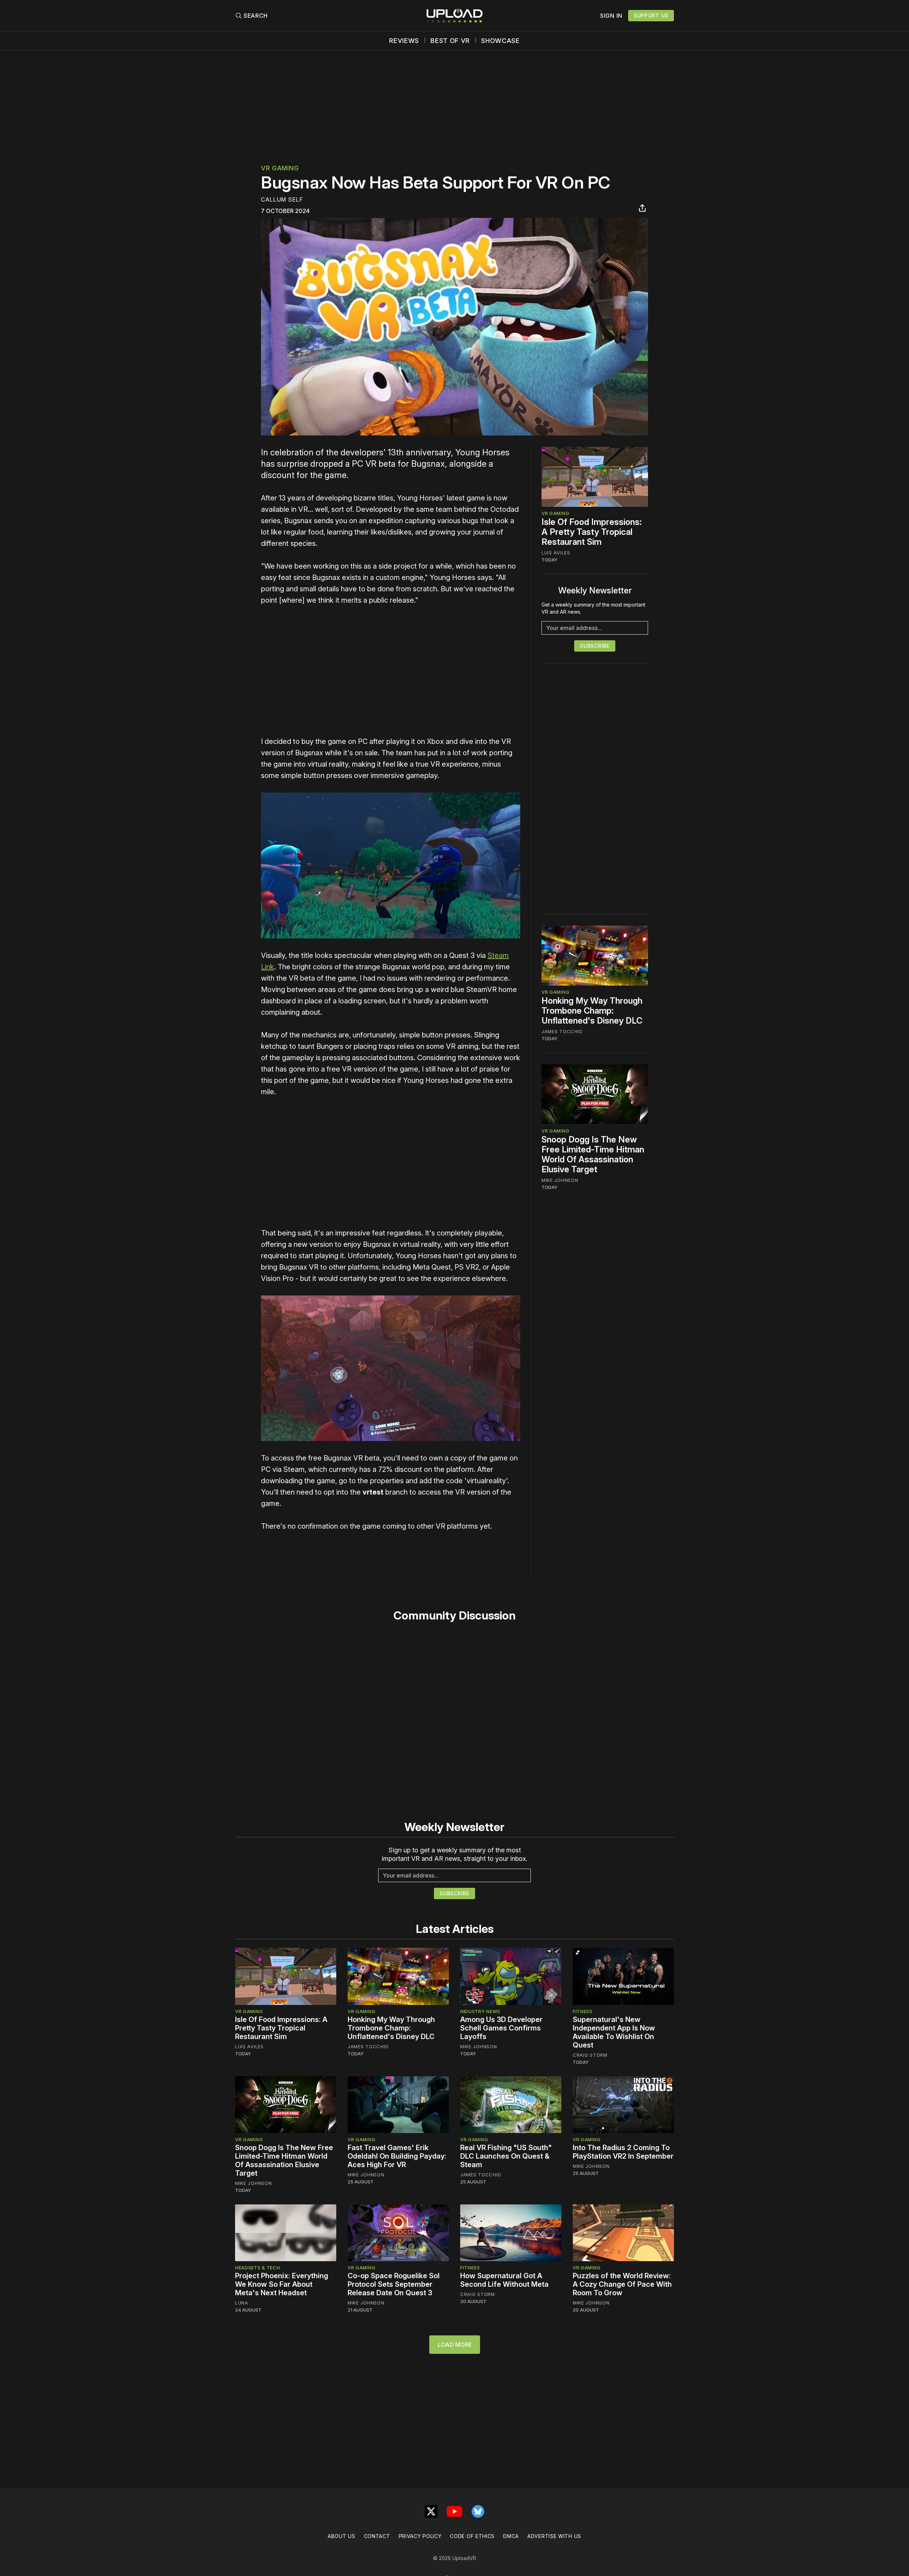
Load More (455, 2345)
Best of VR (450, 41)
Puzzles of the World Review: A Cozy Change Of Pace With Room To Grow (622, 2284)
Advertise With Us (554, 2536)
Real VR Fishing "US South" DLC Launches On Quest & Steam (506, 2156)
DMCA (511, 2536)
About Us (342, 2536)
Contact (377, 2536)
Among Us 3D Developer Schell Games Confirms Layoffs (501, 2028)
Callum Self (282, 199)
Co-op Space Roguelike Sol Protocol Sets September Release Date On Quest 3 (394, 2284)
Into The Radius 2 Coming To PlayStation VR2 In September (623, 2152)
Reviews (404, 41)
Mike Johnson (560, 1180)
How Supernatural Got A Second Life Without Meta (504, 2280)
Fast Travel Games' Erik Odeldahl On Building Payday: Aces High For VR (397, 2156)
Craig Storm (590, 2055)
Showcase (500, 41)
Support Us (651, 15)
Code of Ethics (472, 2536)
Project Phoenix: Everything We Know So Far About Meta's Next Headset (282, 2284)
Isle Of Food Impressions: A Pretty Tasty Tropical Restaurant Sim (592, 532)
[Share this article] (642, 208)
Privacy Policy (420, 2536)
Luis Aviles (556, 553)
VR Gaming (280, 168)
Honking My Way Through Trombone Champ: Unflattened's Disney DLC (592, 1011)
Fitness (583, 2011)
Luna (242, 2303)
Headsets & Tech (258, 2268)
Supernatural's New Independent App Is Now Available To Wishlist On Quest (614, 2032)
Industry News (480, 2011)
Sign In (611, 16)
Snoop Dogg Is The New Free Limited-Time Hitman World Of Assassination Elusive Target (593, 1154)
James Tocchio (562, 1031)
